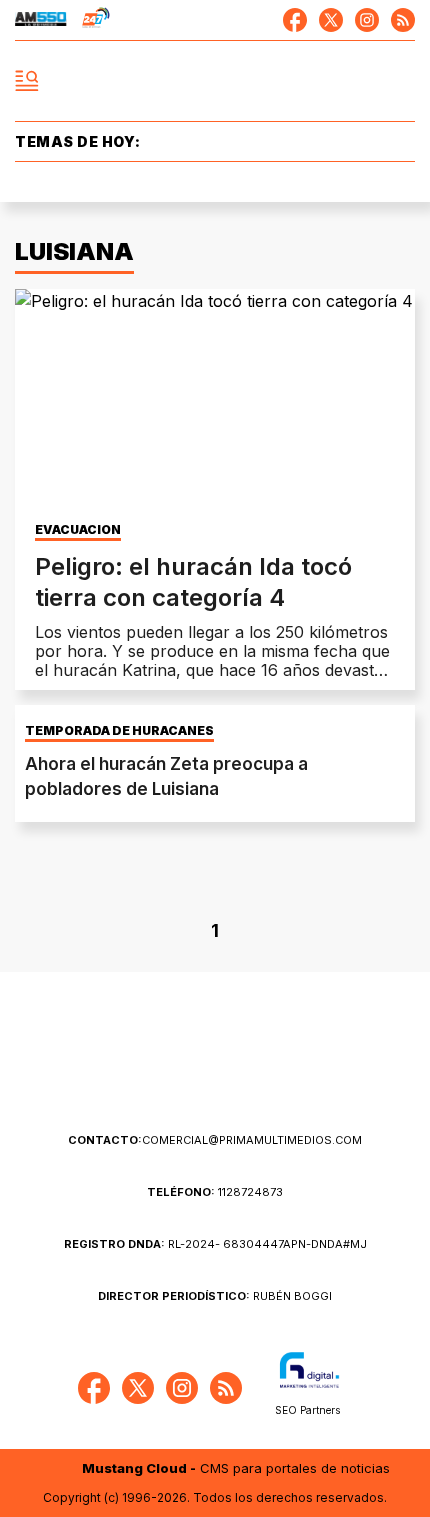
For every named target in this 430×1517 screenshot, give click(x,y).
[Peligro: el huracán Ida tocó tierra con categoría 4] (215, 401)
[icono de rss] (403, 20)
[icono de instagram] (367, 20)
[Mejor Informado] (215, 81)
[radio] (41, 20)
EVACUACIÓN (78, 530)
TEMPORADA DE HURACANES (119, 731)
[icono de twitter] (331, 20)
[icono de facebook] (295, 20)
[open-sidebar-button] (27, 81)
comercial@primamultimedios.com (215, 1140)
